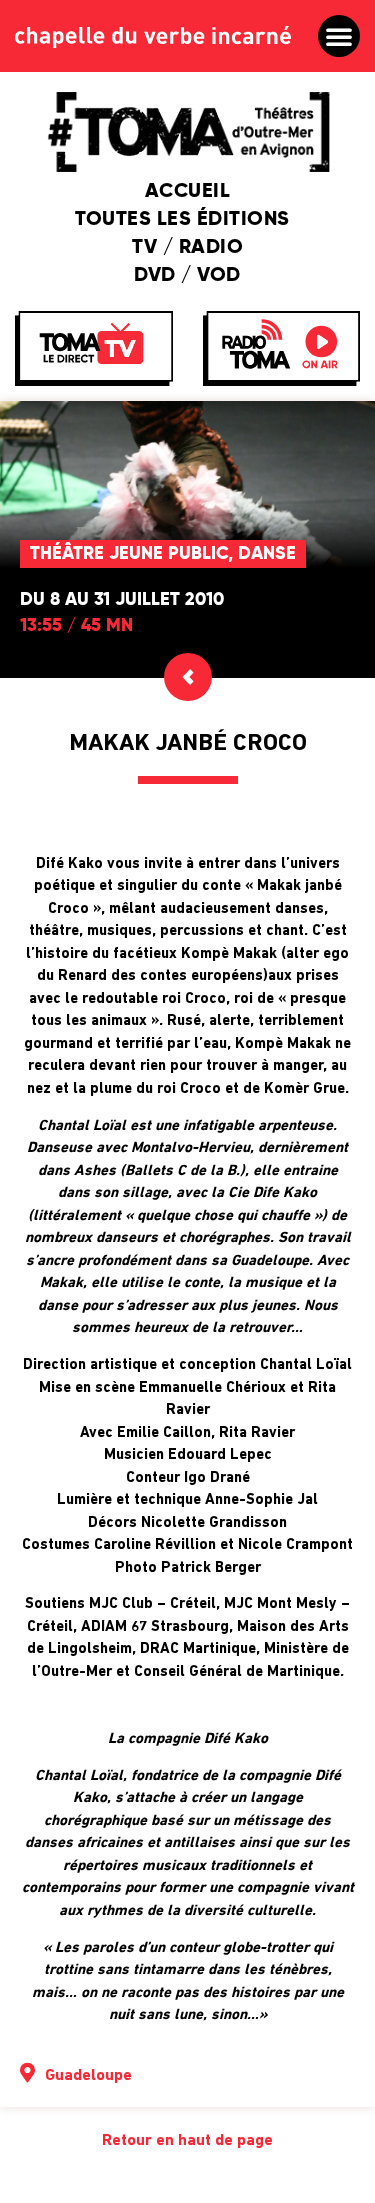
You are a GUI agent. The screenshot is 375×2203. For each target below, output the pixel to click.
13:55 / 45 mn (76, 626)
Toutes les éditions (182, 220)
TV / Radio (187, 248)
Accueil (188, 192)
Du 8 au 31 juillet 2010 (122, 600)
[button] (339, 36)
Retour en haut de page (187, 2141)
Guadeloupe (88, 2076)
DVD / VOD (187, 276)
